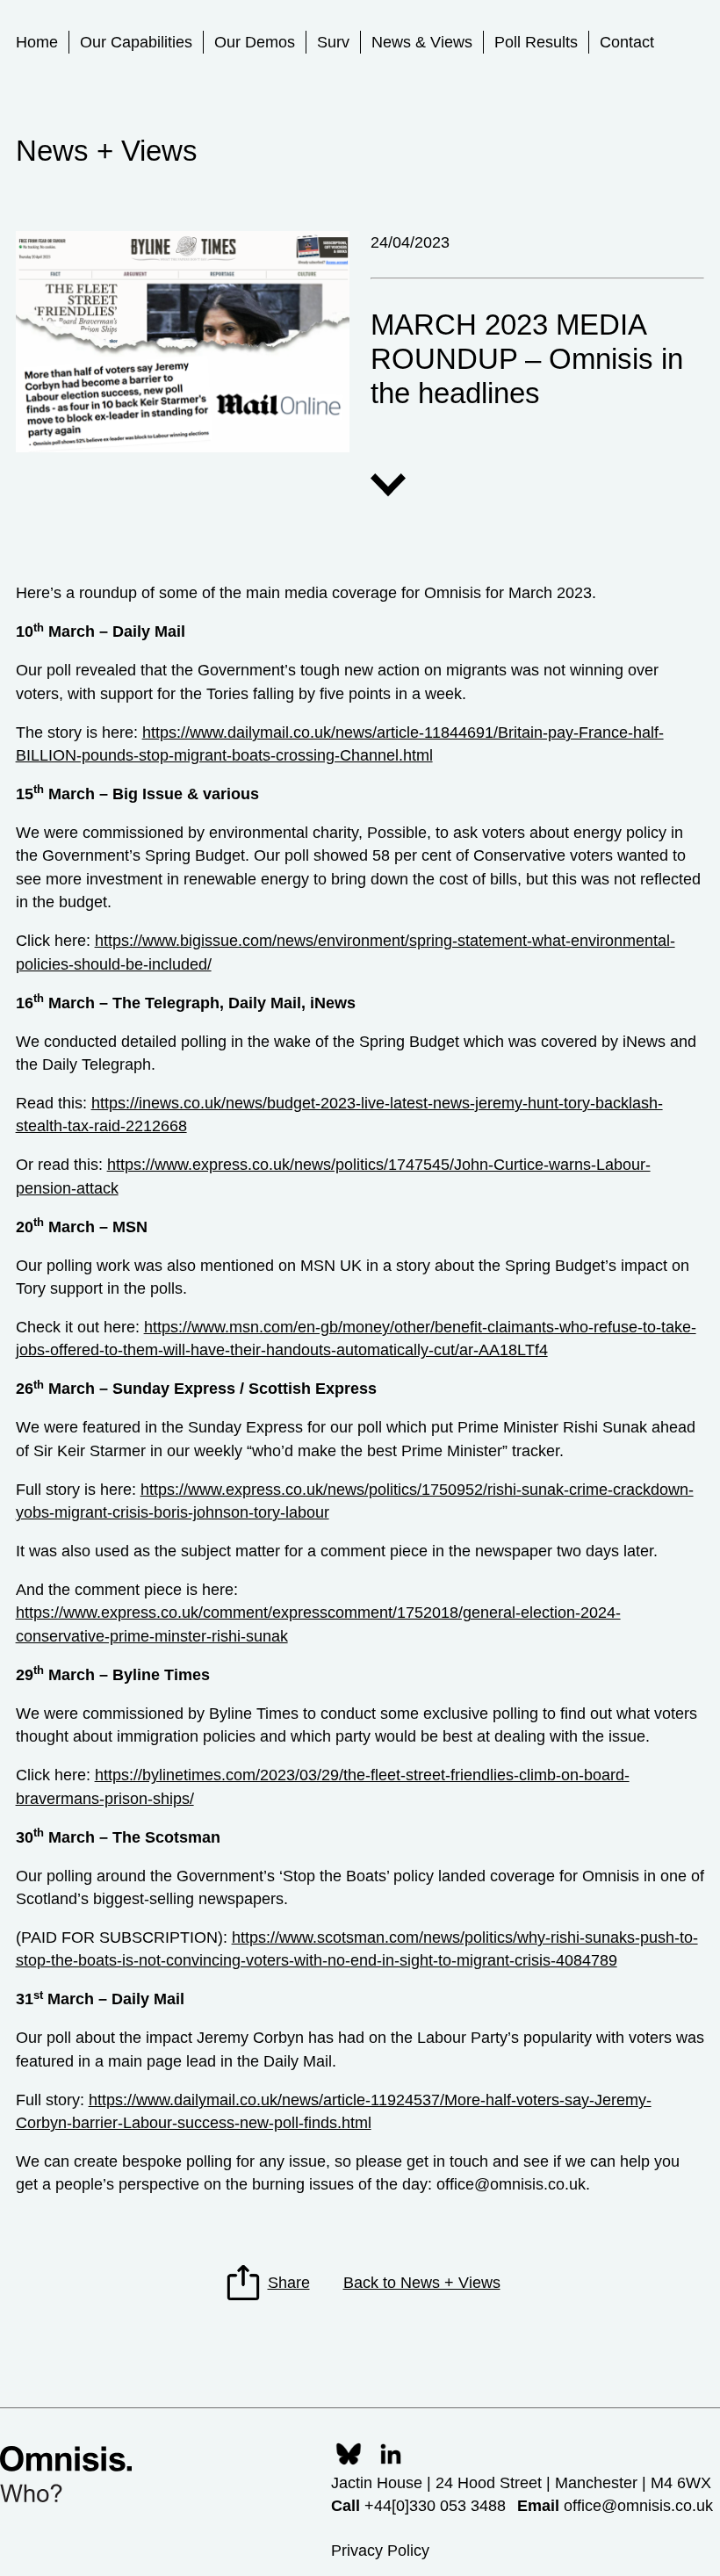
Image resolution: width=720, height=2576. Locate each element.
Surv (333, 42)
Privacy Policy (380, 2551)
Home (37, 42)
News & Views (422, 42)
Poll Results (536, 42)
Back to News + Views (422, 2283)
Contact (627, 42)
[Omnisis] (66, 2474)
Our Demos (255, 42)
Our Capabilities (136, 42)
